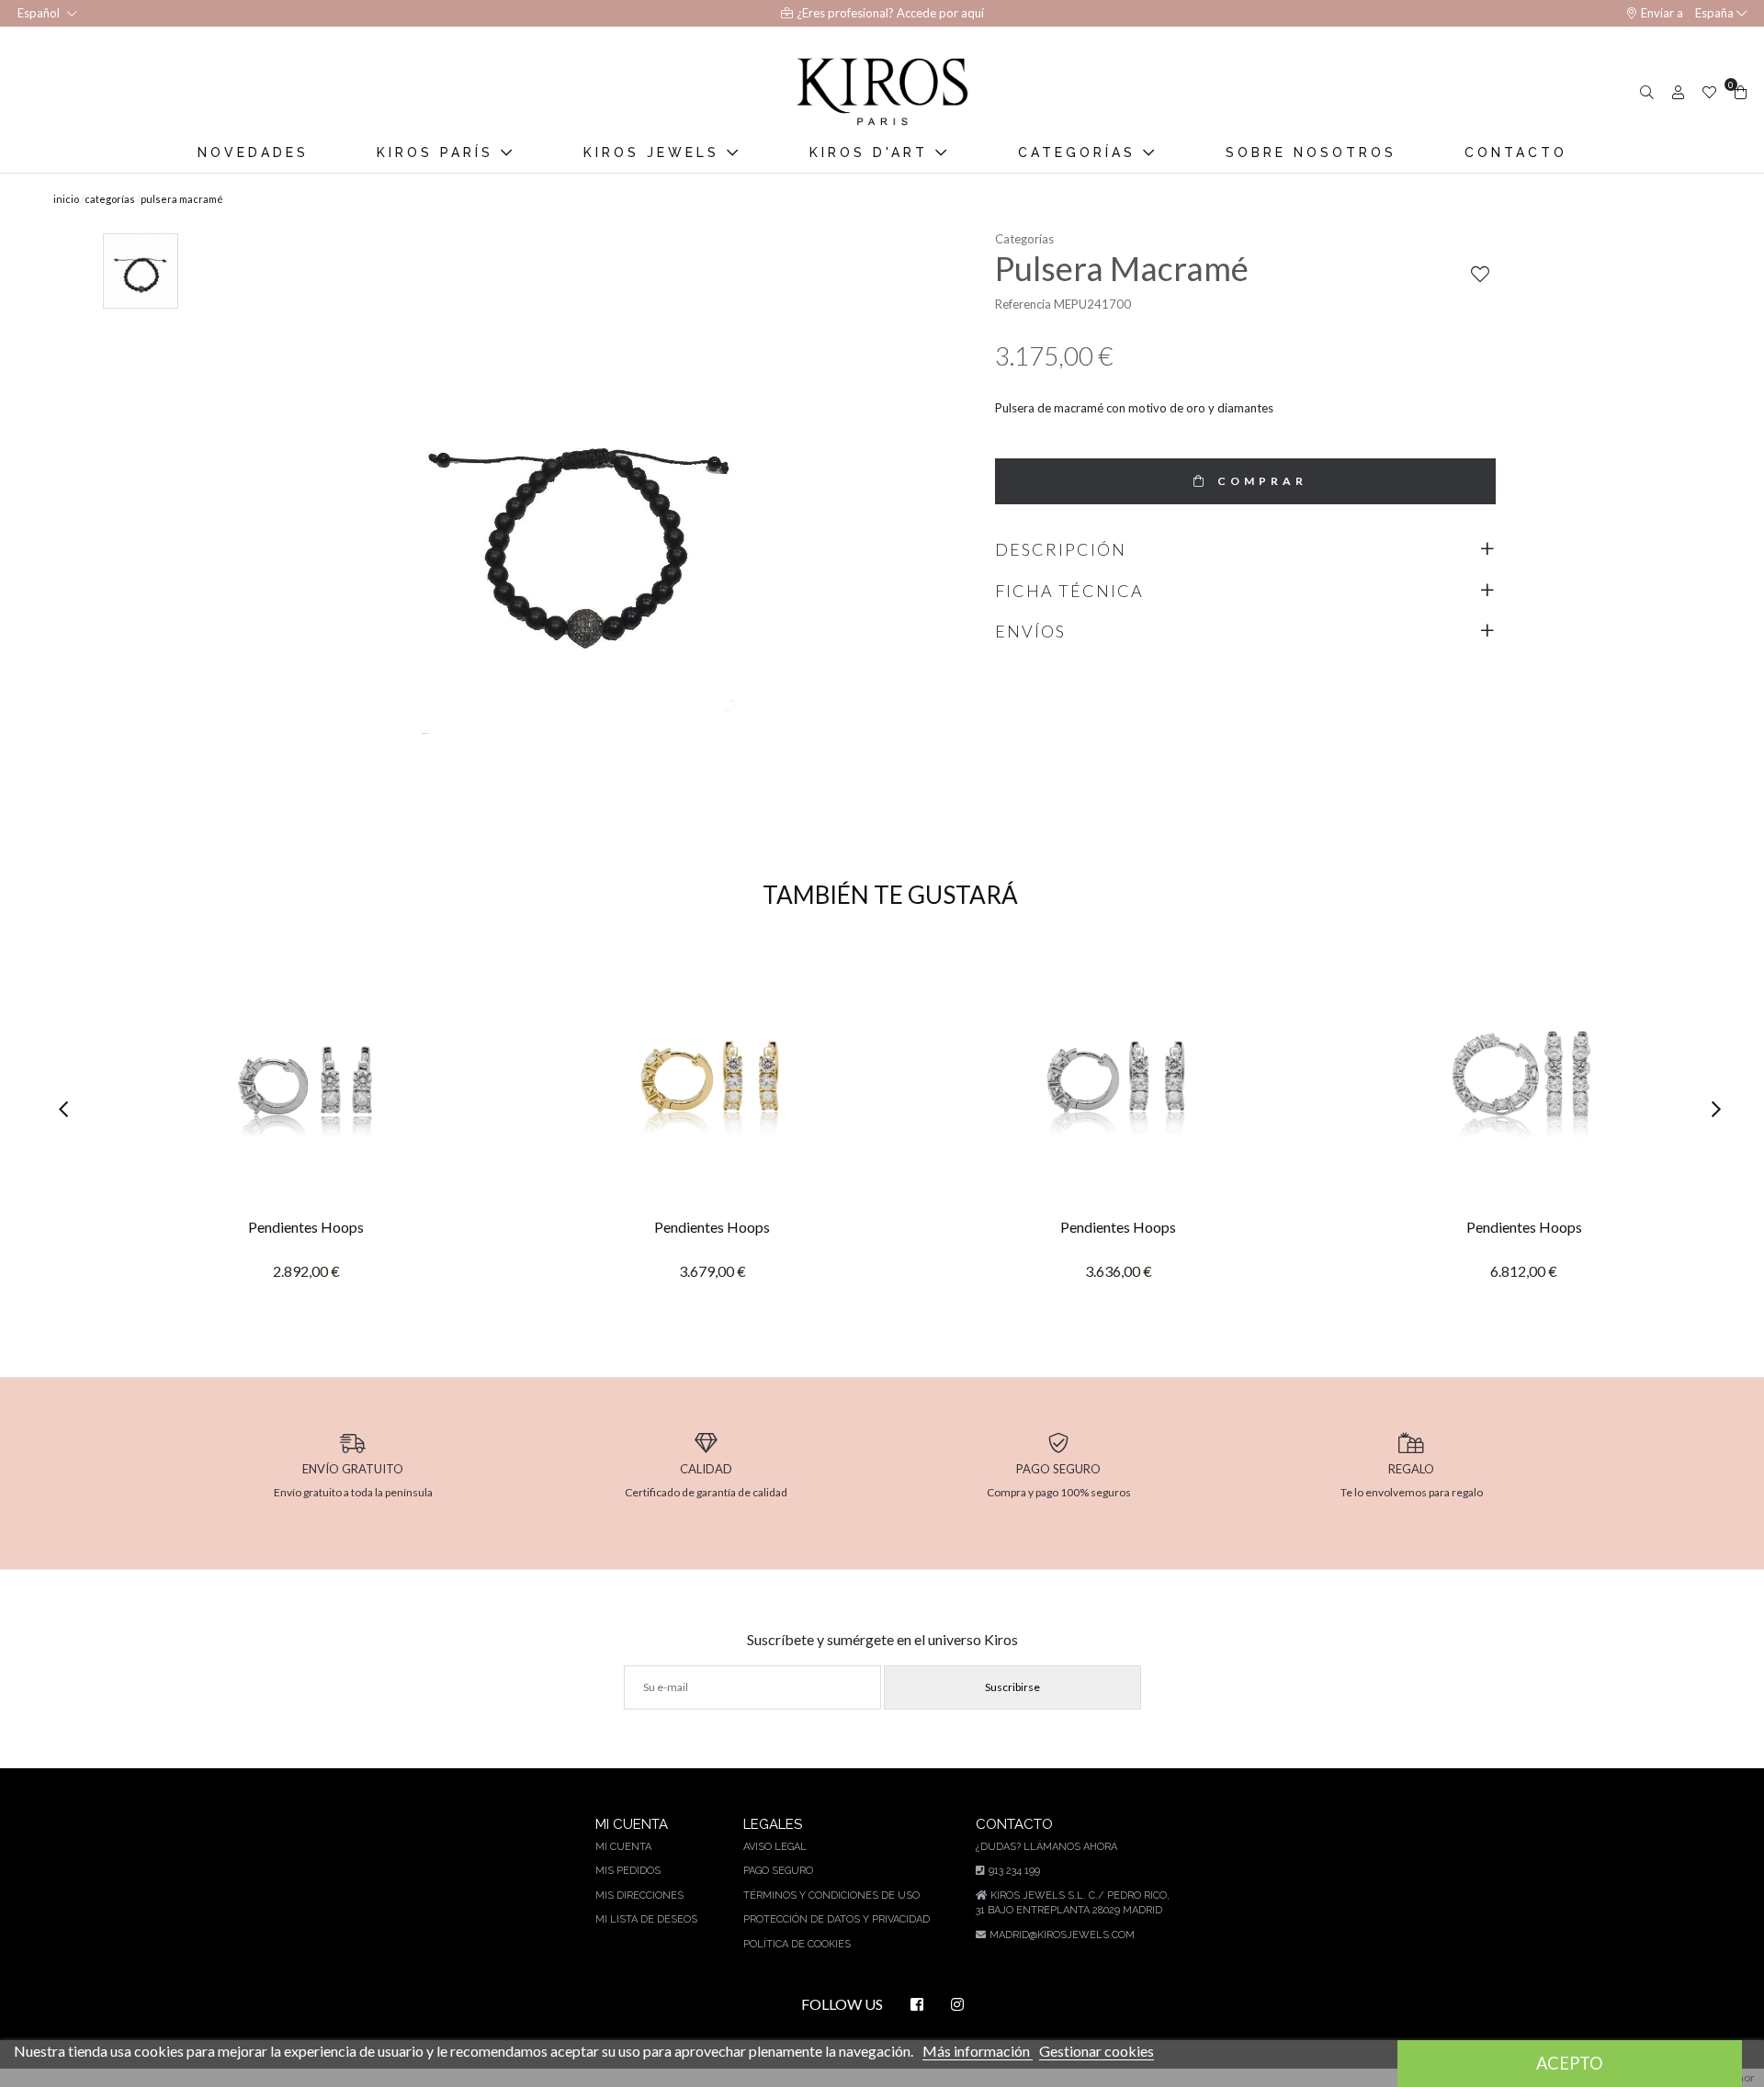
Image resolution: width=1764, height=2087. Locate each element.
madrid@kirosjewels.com (1062, 1935)
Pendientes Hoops (306, 1227)
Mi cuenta (623, 1847)
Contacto (1516, 152)
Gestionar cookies (1097, 2051)
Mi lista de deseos (646, 1919)
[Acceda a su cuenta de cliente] (1676, 92)
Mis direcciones (639, 1895)
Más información (978, 2051)
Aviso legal (775, 1847)
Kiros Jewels (655, 152)
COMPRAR (1262, 481)
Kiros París (439, 152)
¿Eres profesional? (847, 13)
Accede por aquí (940, 13)
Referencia (1023, 304)
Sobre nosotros (1311, 152)
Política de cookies (797, 1944)
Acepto (1570, 2063)
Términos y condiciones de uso (831, 1895)
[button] (70, 1110)
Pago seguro (778, 1871)
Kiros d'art (872, 152)
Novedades (253, 152)
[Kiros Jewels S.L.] (882, 92)
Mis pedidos (628, 1871)
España (1714, 13)
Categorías (1080, 152)
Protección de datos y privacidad (837, 1919)
